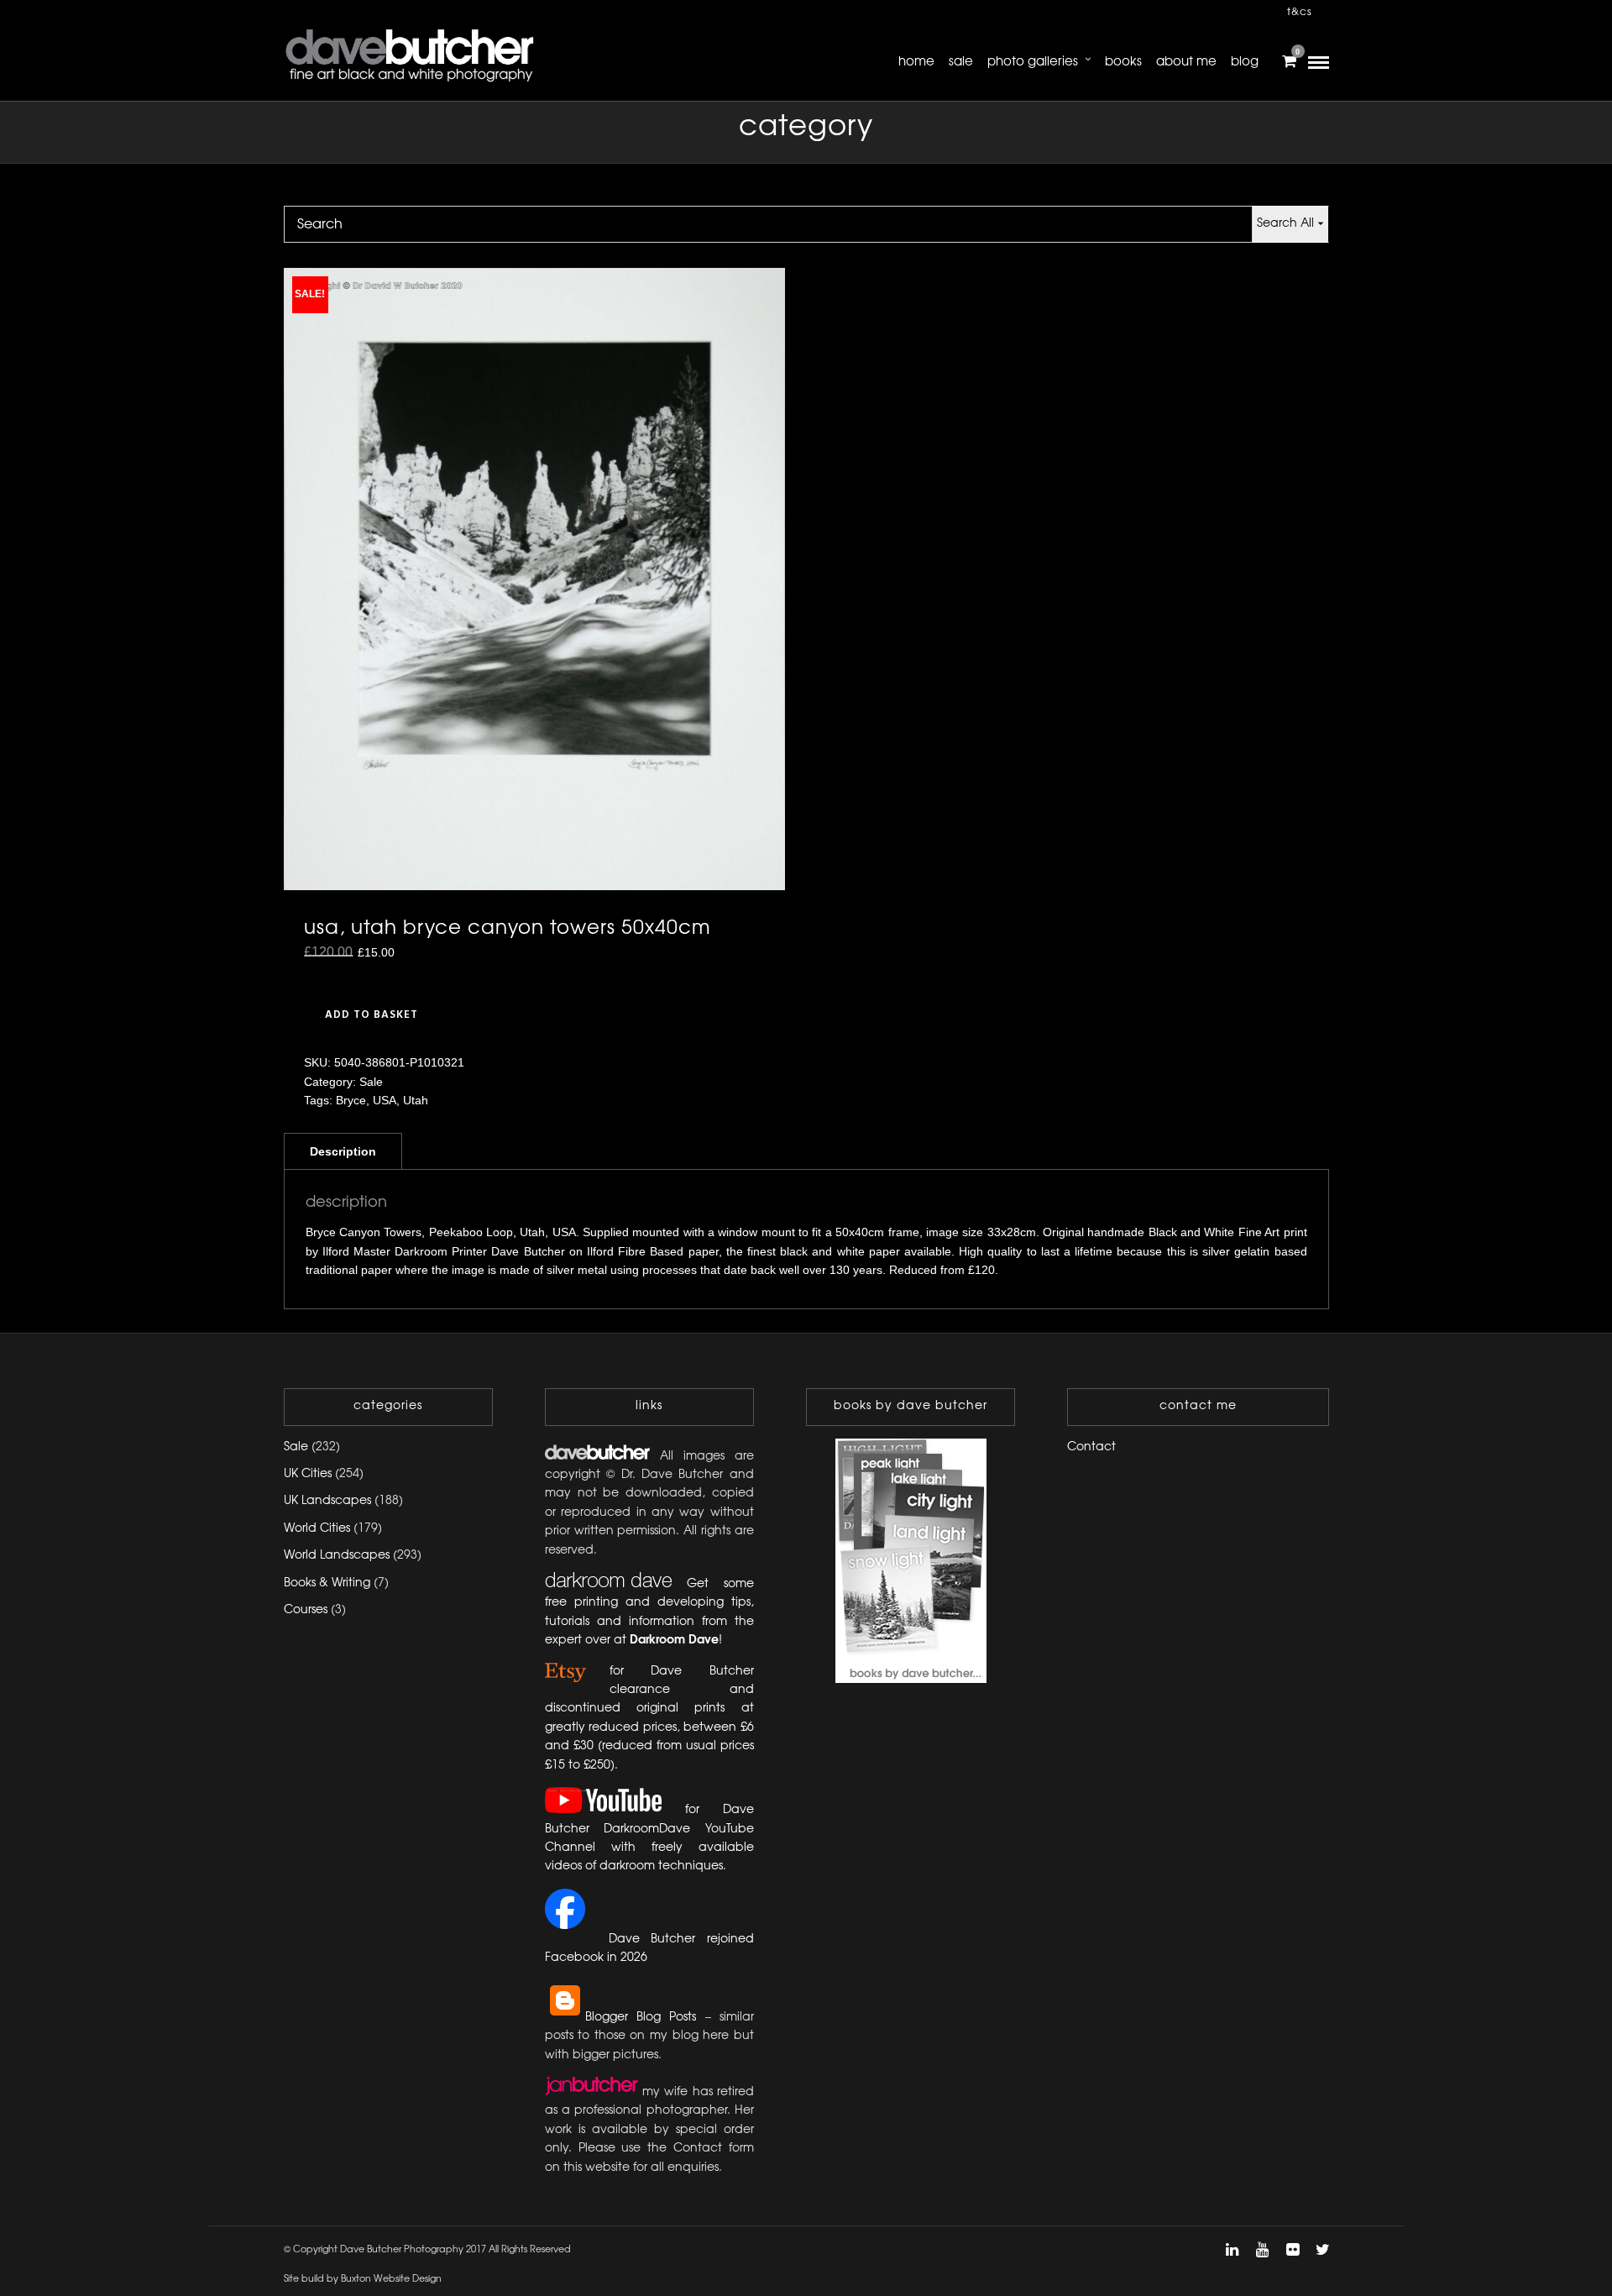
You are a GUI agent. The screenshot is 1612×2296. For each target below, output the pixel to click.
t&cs (1300, 12)
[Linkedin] (1232, 2250)
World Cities (317, 1529)
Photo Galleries (1033, 62)
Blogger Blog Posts (641, 2018)
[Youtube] (1262, 2250)
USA (385, 1100)
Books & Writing (327, 1583)
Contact (1091, 1447)
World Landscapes (337, 1556)
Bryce (351, 1100)
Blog (1245, 62)
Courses (306, 1610)
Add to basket (372, 1015)
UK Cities (308, 1474)
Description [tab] (343, 1151)
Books (1123, 62)
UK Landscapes (327, 1501)
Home (916, 62)
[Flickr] (1292, 2250)
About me (1186, 62)
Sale (961, 62)
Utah (416, 1100)
